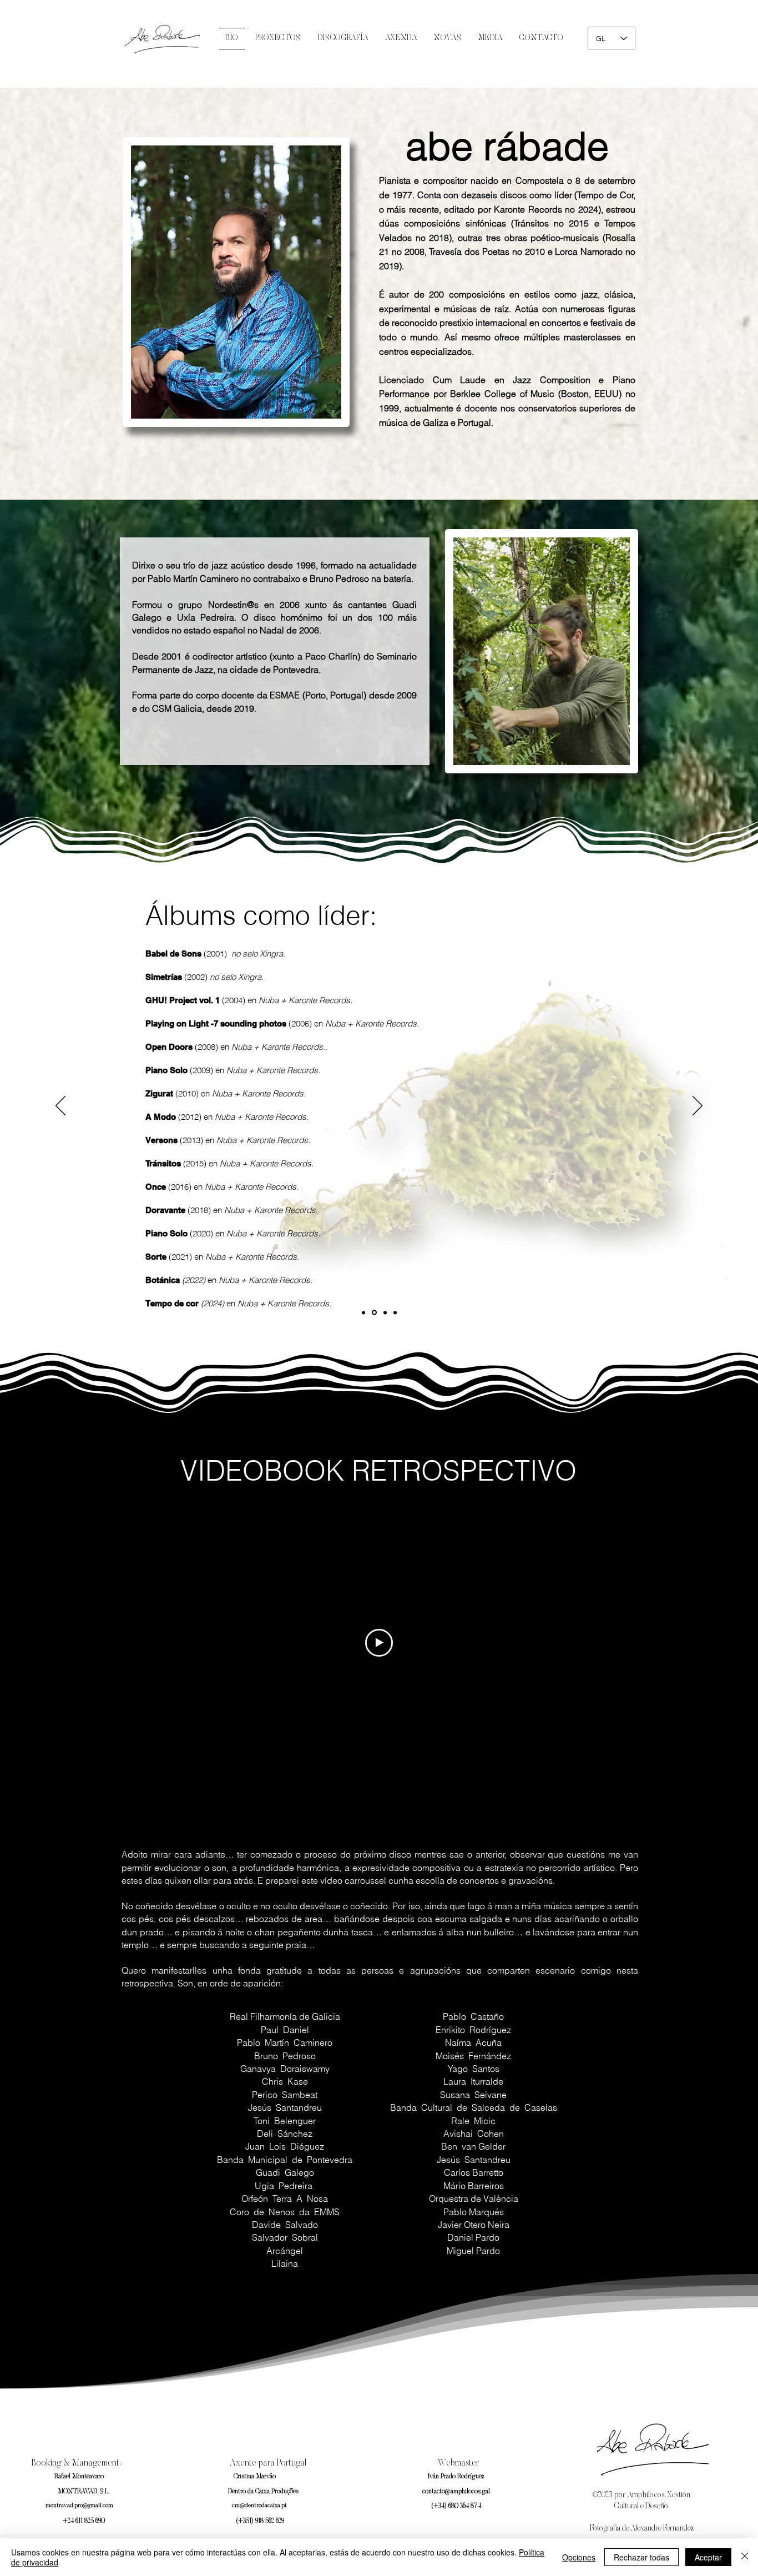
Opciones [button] (579, 2557)
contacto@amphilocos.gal (456, 2492)
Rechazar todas (641, 2557)
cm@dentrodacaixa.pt (259, 2506)
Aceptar (708, 2557)
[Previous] (60, 1106)
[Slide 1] (363, 1312)
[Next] (698, 1106)
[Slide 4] (395, 1312)
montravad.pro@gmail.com (79, 2506)
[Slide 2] (374, 1313)
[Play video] (379, 1643)
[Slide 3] (385, 1312)
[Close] (745, 2557)
